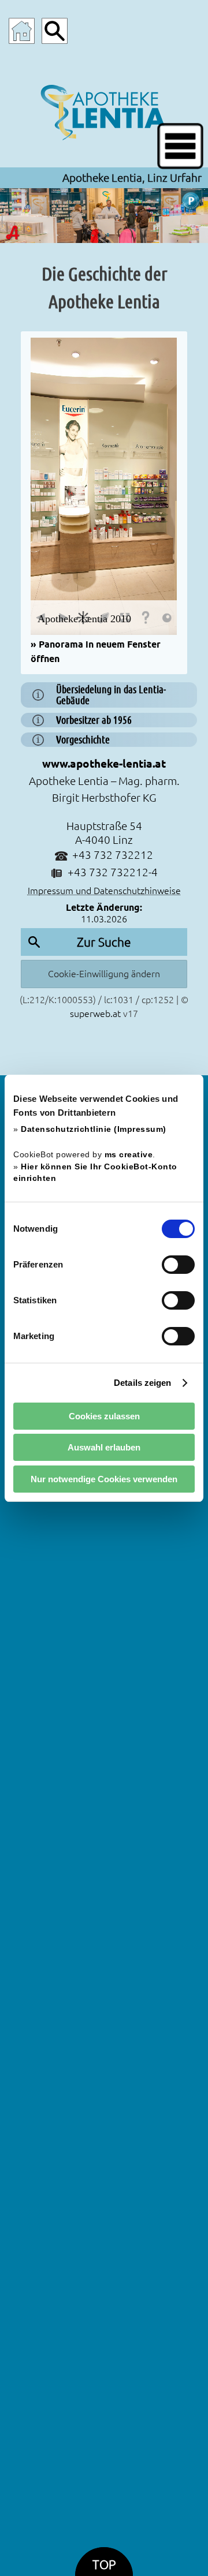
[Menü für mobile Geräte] (180, 146)
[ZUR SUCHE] (55, 31)
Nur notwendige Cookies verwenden (104, 1479)
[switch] (178, 1265)
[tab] (104, 695)
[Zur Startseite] (22, 31)
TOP (104, 2565)
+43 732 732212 (113, 855)
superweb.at (95, 1014)
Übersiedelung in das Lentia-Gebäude (111, 695)
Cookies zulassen (104, 1416)
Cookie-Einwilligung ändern (104, 974)
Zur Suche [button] (104, 942)
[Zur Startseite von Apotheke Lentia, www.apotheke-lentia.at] (104, 110)
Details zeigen (142, 1383)
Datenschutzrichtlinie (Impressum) (94, 1129)
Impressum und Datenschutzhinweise (104, 891)
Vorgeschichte (83, 740)
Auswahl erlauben (104, 1447)
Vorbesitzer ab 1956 (94, 720)
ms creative (129, 1155)
